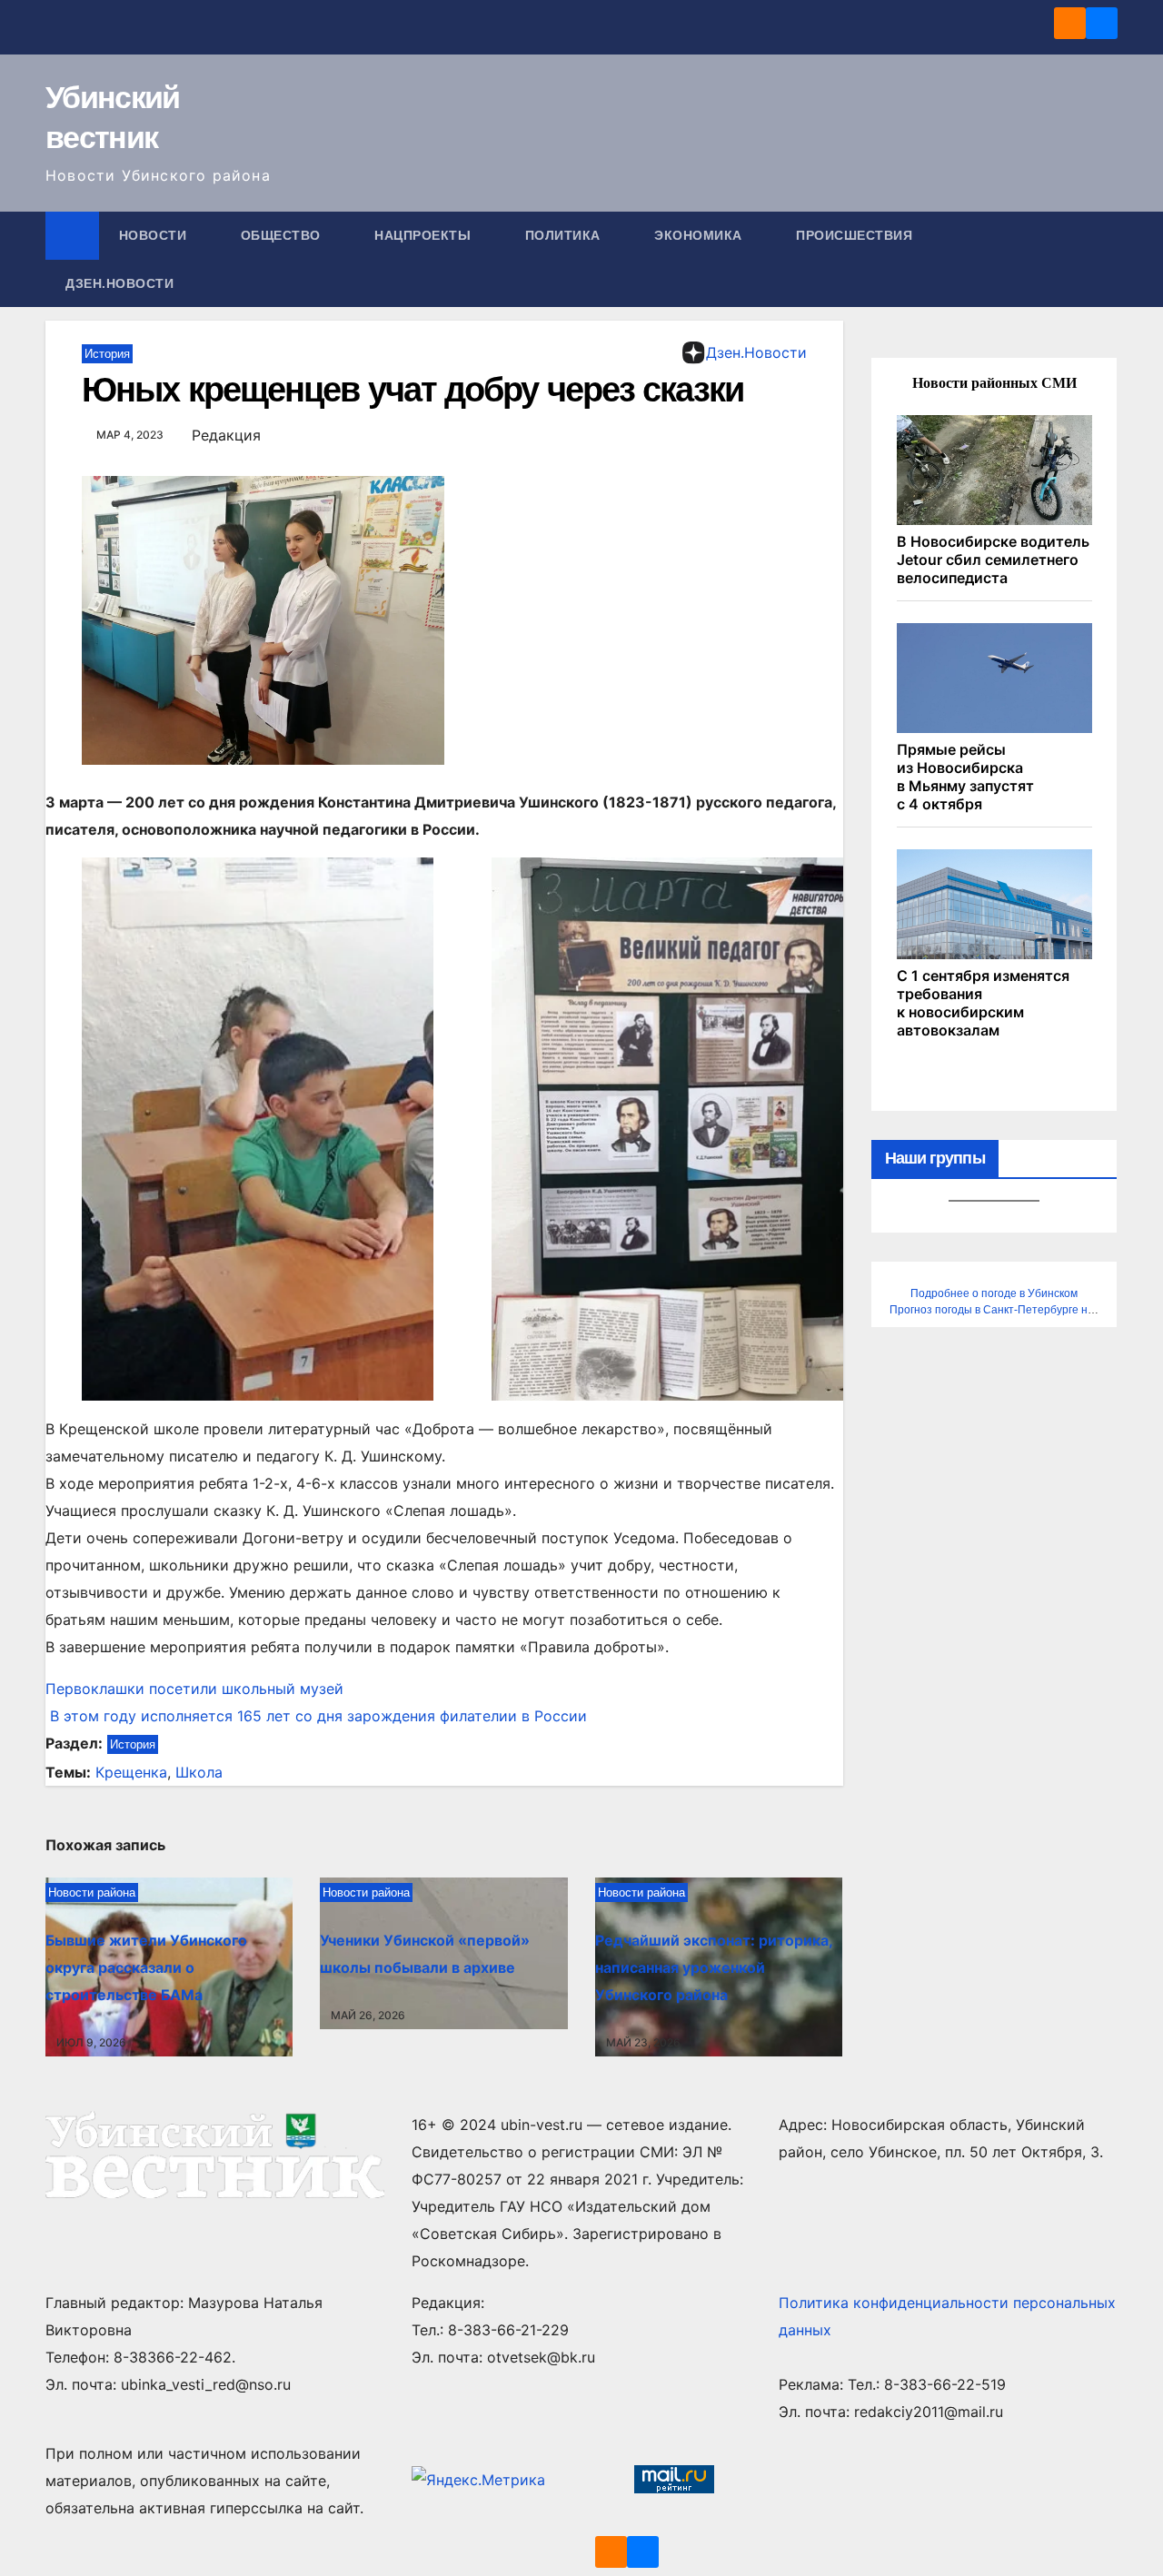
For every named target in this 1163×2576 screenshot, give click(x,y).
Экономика (700, 235)
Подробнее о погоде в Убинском (994, 1293)
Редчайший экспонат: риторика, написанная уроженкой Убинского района (714, 1967)
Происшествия (856, 235)
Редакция (226, 435)
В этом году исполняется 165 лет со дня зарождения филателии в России (316, 1716)
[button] (1105, 260)
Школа (199, 1772)
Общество (283, 235)
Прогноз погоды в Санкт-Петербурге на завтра (1011, 1310)
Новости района (92, 1892)
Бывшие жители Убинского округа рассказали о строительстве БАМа (146, 1967)
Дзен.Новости (119, 283)
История (107, 354)
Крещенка (131, 1772)
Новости (155, 235)
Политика (565, 235)
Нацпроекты (425, 235)
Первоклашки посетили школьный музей (194, 1689)
